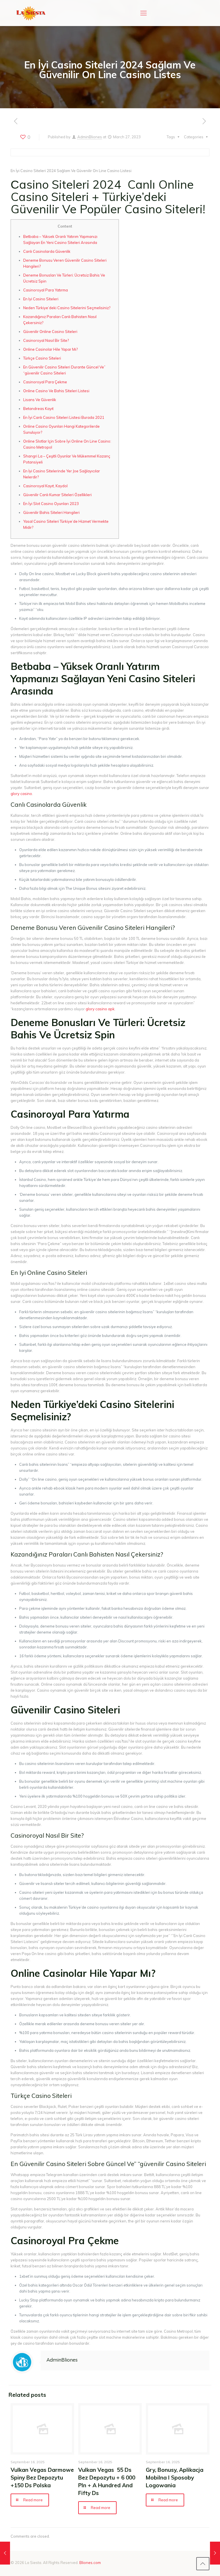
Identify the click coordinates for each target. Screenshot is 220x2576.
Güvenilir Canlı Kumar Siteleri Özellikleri (57, 495)
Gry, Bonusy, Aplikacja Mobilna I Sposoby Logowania (175, 2478)
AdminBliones (90, 137)
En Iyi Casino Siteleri (41, 299)
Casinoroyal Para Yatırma (46, 290)
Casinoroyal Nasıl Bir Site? (46, 340)
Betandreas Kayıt (38, 409)
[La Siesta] (31, 13)
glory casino (21, 794)
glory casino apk (100, 1009)
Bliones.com (90, 2563)
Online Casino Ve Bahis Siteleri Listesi (56, 391)
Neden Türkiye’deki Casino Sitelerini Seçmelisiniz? (67, 308)
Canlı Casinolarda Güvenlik (47, 251)
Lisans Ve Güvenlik (40, 400)
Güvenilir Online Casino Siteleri (50, 332)
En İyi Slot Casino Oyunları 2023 (51, 504)
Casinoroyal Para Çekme (45, 382)
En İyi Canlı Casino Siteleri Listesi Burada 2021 (64, 417)
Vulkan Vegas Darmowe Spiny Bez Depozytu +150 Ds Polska (42, 2478)
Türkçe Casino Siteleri (42, 358)
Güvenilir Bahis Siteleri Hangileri (51, 512)
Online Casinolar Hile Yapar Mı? (50, 349)
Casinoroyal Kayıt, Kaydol (45, 486)
